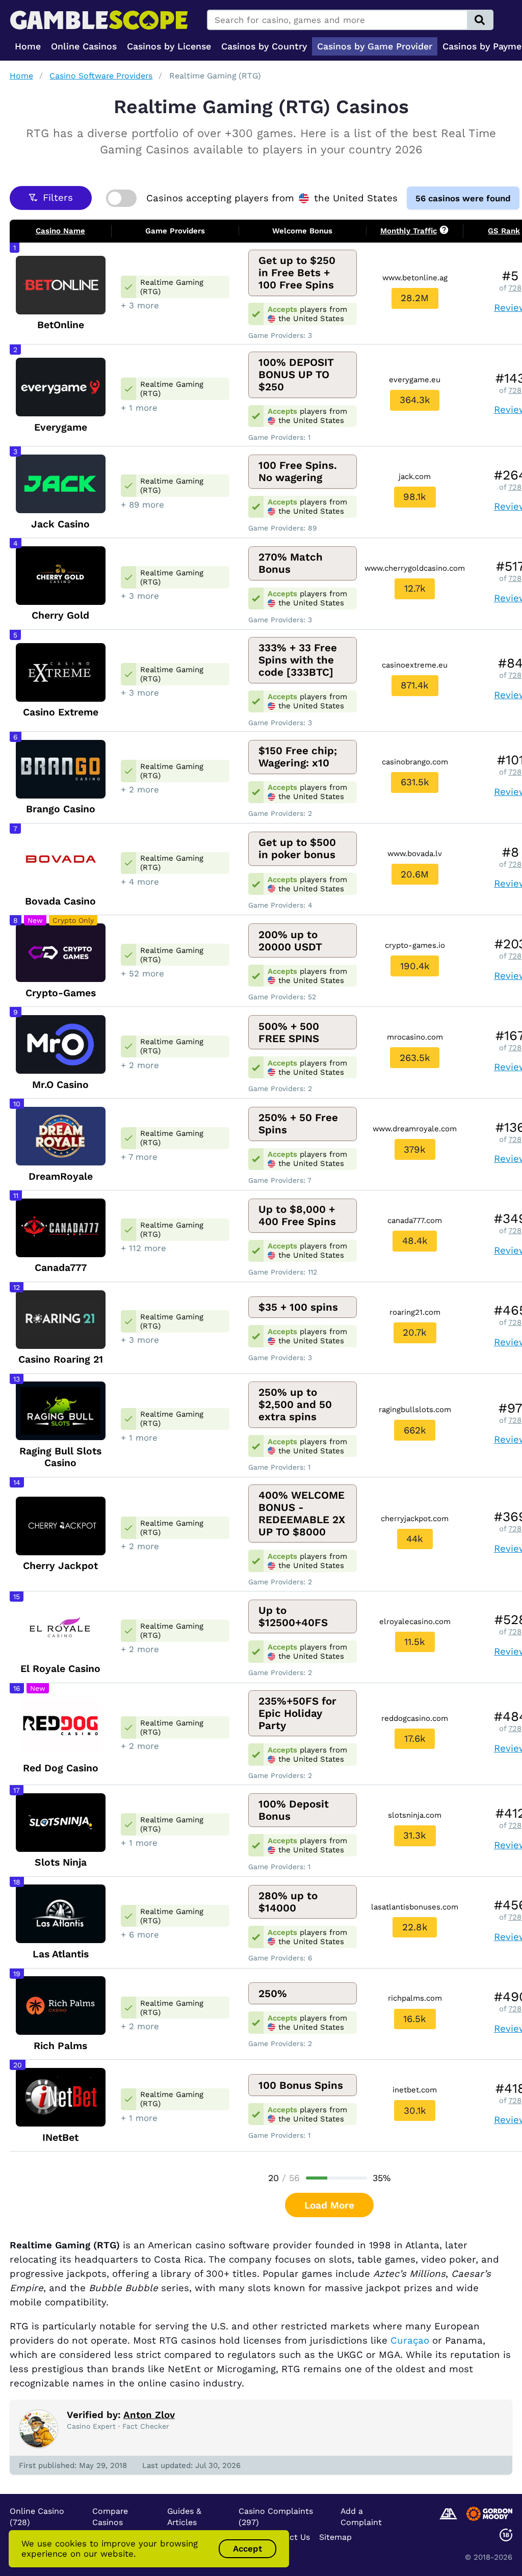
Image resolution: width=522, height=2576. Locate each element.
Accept (247, 2548)
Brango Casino (61, 809)
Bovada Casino (60, 901)
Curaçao (410, 2341)
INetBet (60, 2137)
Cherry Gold (60, 615)
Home (21, 76)
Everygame (61, 427)
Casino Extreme (61, 712)
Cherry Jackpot (60, 1566)
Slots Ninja (61, 1862)
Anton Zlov (149, 2415)
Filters (58, 198)
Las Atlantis (61, 1954)
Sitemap (335, 2537)
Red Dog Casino (61, 1768)
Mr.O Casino (60, 1085)
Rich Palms (60, 2046)
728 (515, 288)
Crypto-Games (61, 993)
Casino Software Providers (101, 76)
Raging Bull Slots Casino (60, 1457)
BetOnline (61, 325)
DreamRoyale (61, 1176)
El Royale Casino (60, 1669)
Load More (329, 2205)
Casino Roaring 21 (61, 1359)
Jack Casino (60, 524)
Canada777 (61, 1268)
